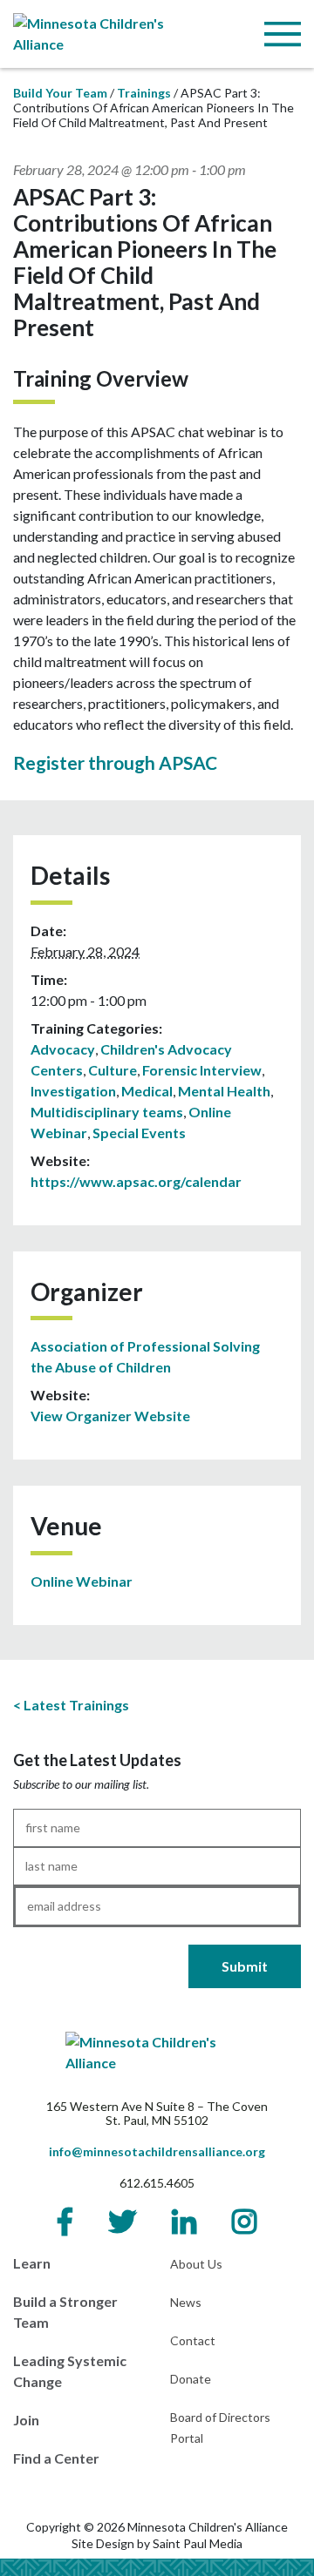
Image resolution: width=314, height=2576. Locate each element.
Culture (113, 1070)
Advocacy (63, 1049)
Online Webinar (82, 1581)
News (186, 2302)
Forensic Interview (202, 1070)
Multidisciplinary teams (107, 1112)
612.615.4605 (157, 2183)
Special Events (139, 1133)
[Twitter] (122, 2222)
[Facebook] (65, 2222)
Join (26, 2420)
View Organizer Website (110, 1416)
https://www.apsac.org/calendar (136, 1181)
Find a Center (56, 2458)
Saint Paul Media (198, 2543)
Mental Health (224, 1091)
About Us (196, 2264)
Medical (147, 1091)
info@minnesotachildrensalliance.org (157, 2151)
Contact (193, 2340)
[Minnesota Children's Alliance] (105, 32)
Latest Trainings (76, 1705)
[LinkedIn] (184, 2222)
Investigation (73, 1091)
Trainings (144, 93)
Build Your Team (60, 93)
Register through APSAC (115, 762)
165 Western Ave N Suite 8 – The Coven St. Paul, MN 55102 (157, 2113)
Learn (32, 2263)
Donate (191, 2379)
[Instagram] (244, 2222)
